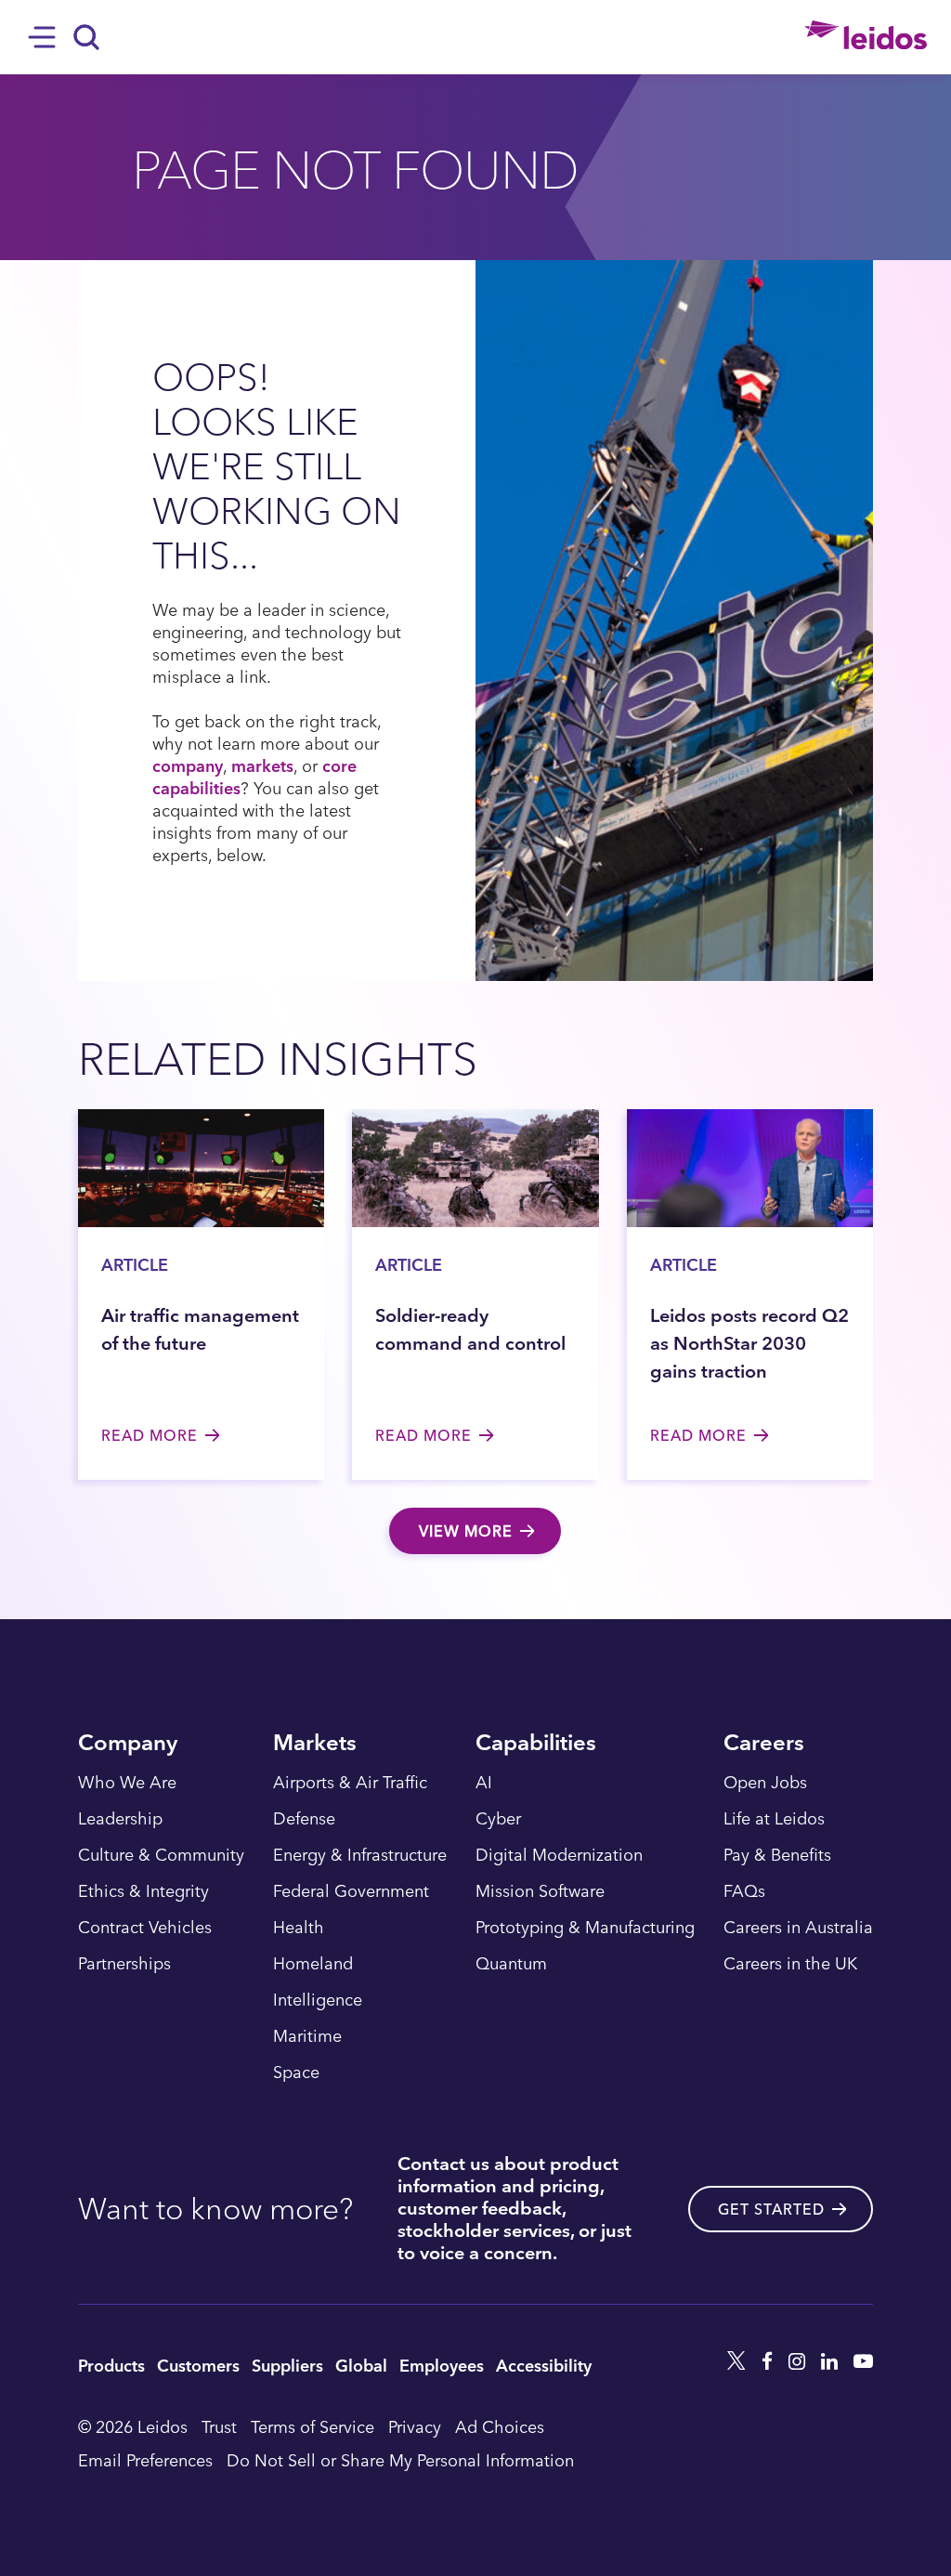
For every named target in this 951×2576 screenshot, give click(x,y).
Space (296, 2073)
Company (128, 1744)
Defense (304, 1819)
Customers (198, 2365)
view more (466, 1531)
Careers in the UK (790, 1964)
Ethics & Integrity (143, 1891)
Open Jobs (765, 1783)
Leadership (120, 1819)
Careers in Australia (798, 1928)
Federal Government (351, 1891)
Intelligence (318, 2000)
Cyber (498, 1819)
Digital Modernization (559, 1855)
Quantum (511, 1964)
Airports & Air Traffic (350, 1783)
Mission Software (540, 1891)
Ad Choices (500, 2426)
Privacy (415, 2426)
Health (299, 1928)
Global (361, 2365)
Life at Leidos (774, 1819)
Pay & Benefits (777, 1855)
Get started (771, 2209)
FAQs (744, 1891)
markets (262, 765)
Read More (150, 1435)
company (188, 765)
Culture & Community (161, 1855)
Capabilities (536, 1744)
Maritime (307, 2036)
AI (484, 1783)
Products (111, 2365)
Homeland (313, 1964)
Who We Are (127, 1783)
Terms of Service (313, 2426)
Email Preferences (145, 2459)
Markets (315, 1744)
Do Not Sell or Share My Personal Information (400, 2459)
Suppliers (287, 2365)
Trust (219, 2426)
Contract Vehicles (145, 1928)
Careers (764, 1744)
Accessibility (544, 2365)
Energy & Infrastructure (360, 1855)
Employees (442, 2365)
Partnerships (124, 1964)
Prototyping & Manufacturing (585, 1928)
